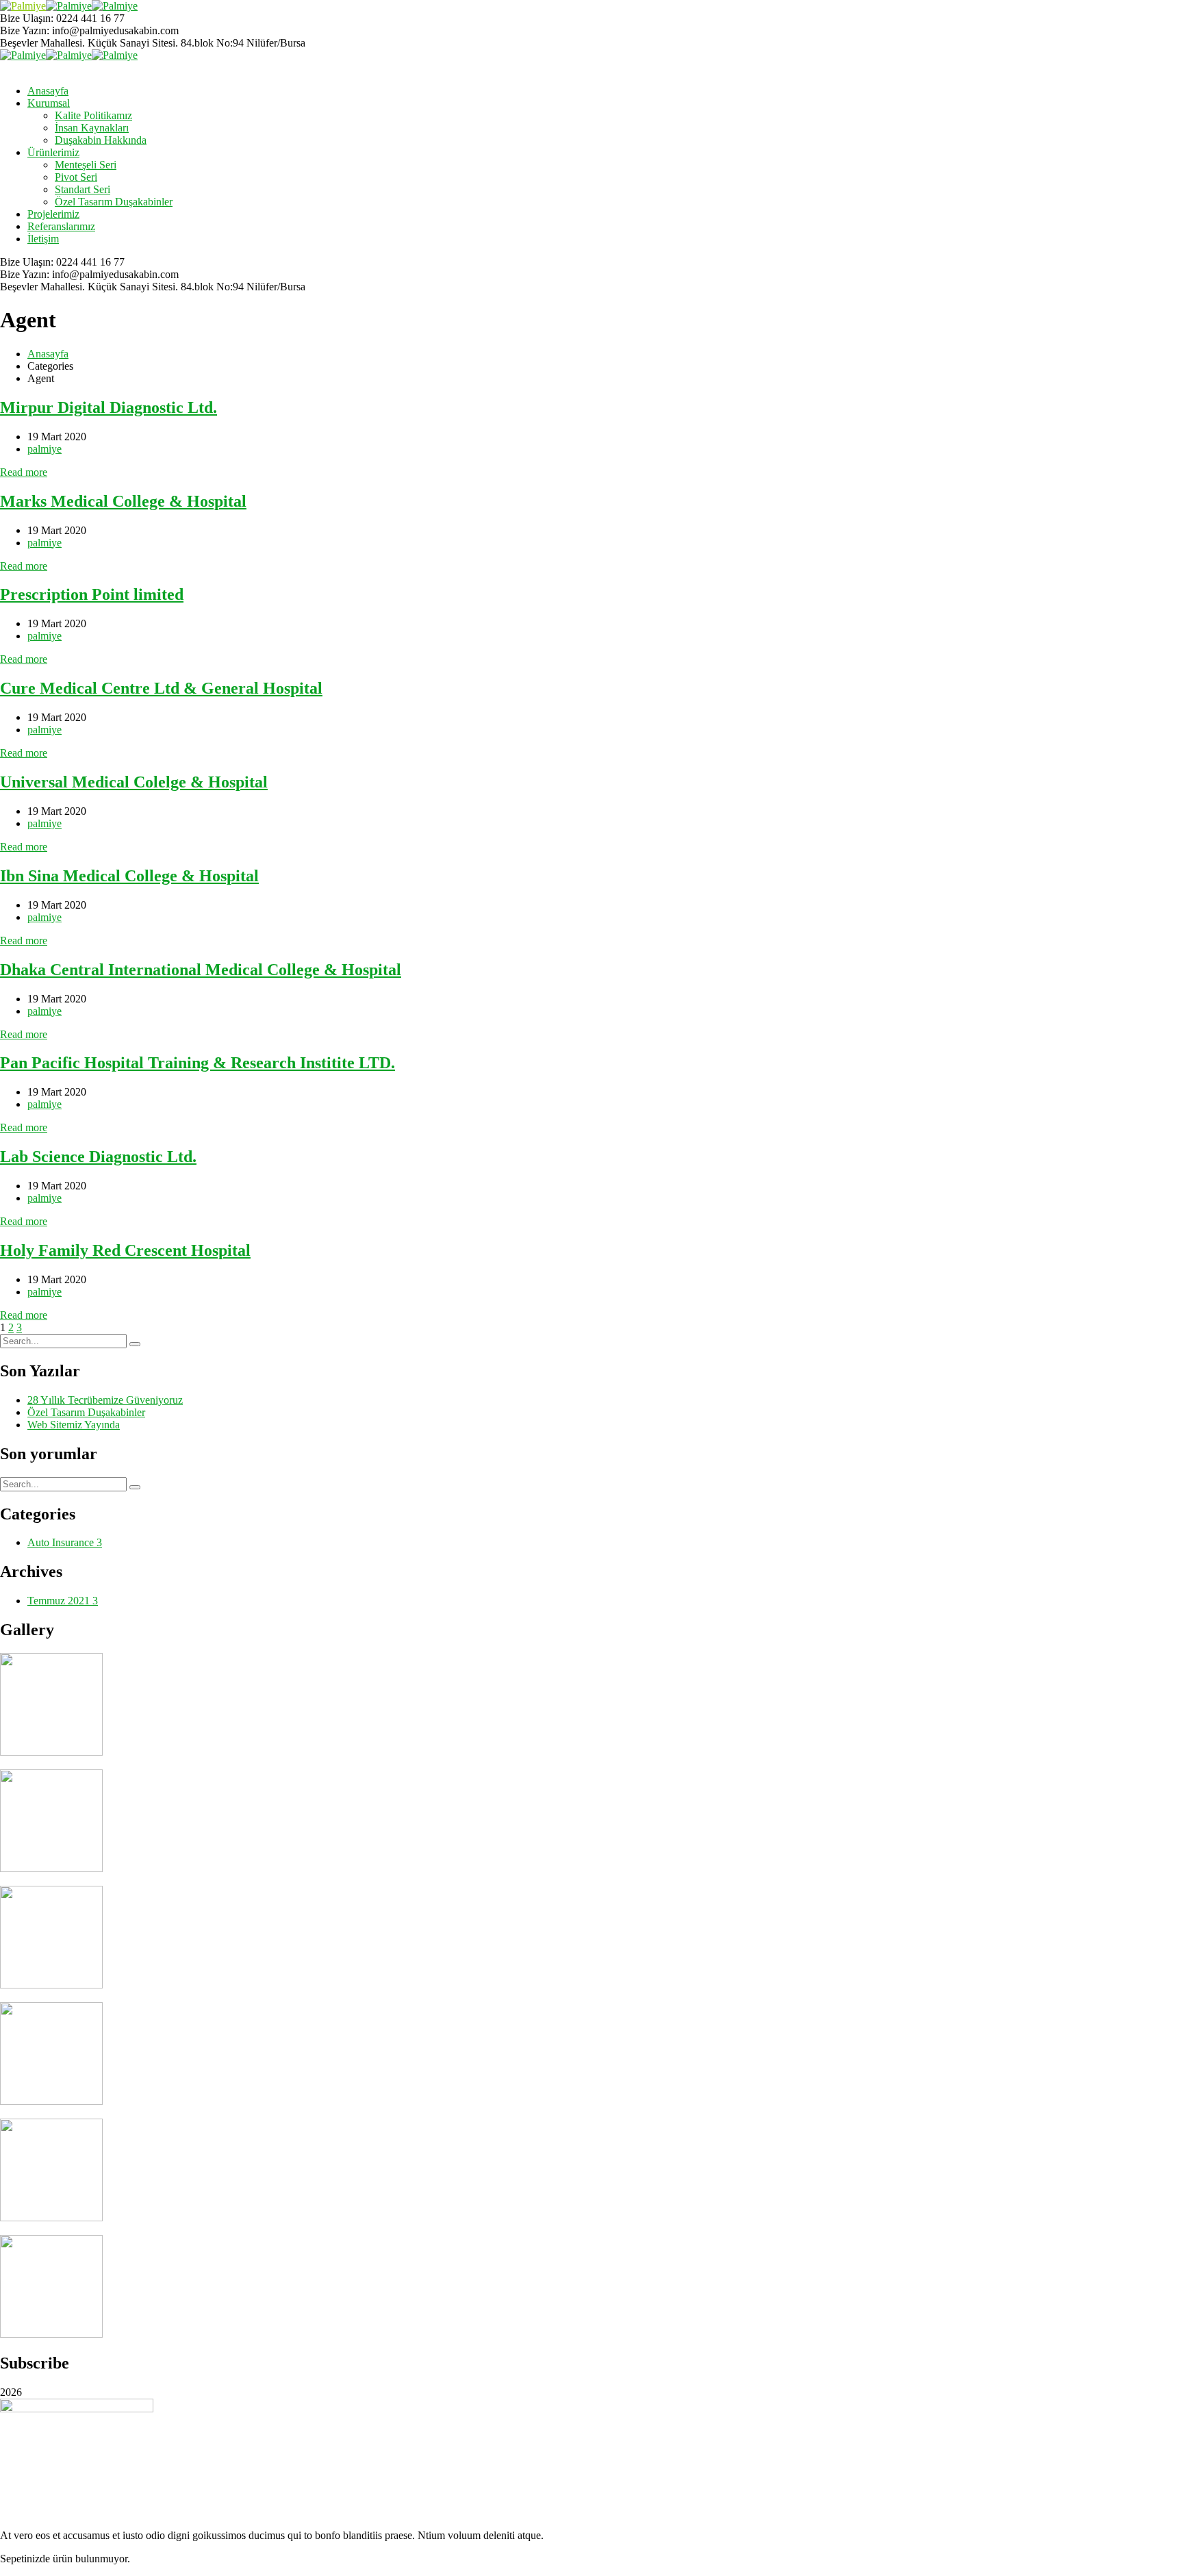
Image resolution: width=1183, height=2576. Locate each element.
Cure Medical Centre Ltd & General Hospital (161, 688)
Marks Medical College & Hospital (123, 501)
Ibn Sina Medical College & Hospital (129, 876)
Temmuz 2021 (63, 1601)
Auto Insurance (65, 1542)
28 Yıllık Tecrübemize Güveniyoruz (105, 1400)
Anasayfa (48, 354)
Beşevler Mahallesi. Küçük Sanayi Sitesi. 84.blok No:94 (122, 43)
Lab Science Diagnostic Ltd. (98, 1157)
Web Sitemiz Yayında (74, 1425)
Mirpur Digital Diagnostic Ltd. (109, 407)
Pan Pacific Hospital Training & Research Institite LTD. (198, 1063)
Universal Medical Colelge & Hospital (134, 782)
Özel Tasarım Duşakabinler (86, 1412)
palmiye (44, 449)
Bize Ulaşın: (28, 18)
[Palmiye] (23, 6)
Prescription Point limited (92, 594)
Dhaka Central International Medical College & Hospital (201, 970)
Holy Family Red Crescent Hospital (125, 1250)
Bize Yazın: (25, 30)
